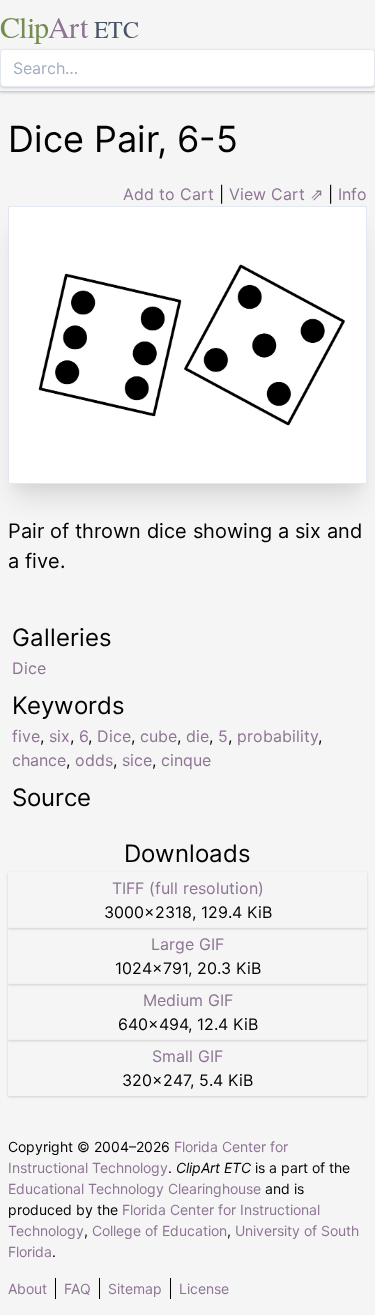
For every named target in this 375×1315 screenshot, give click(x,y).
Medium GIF (188, 1000)
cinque (186, 760)
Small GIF (187, 1056)
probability (277, 736)
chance (39, 760)
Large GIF (187, 944)
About (27, 1288)
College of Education (159, 1230)
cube (158, 736)
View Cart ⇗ (276, 194)
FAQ (77, 1288)
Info (352, 194)
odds (94, 760)
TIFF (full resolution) (188, 888)
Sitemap (135, 1288)
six (59, 736)
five (26, 736)
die (197, 736)
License (204, 1288)
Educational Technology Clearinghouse (134, 1188)
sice (137, 760)
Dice (114, 736)
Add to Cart (168, 194)
